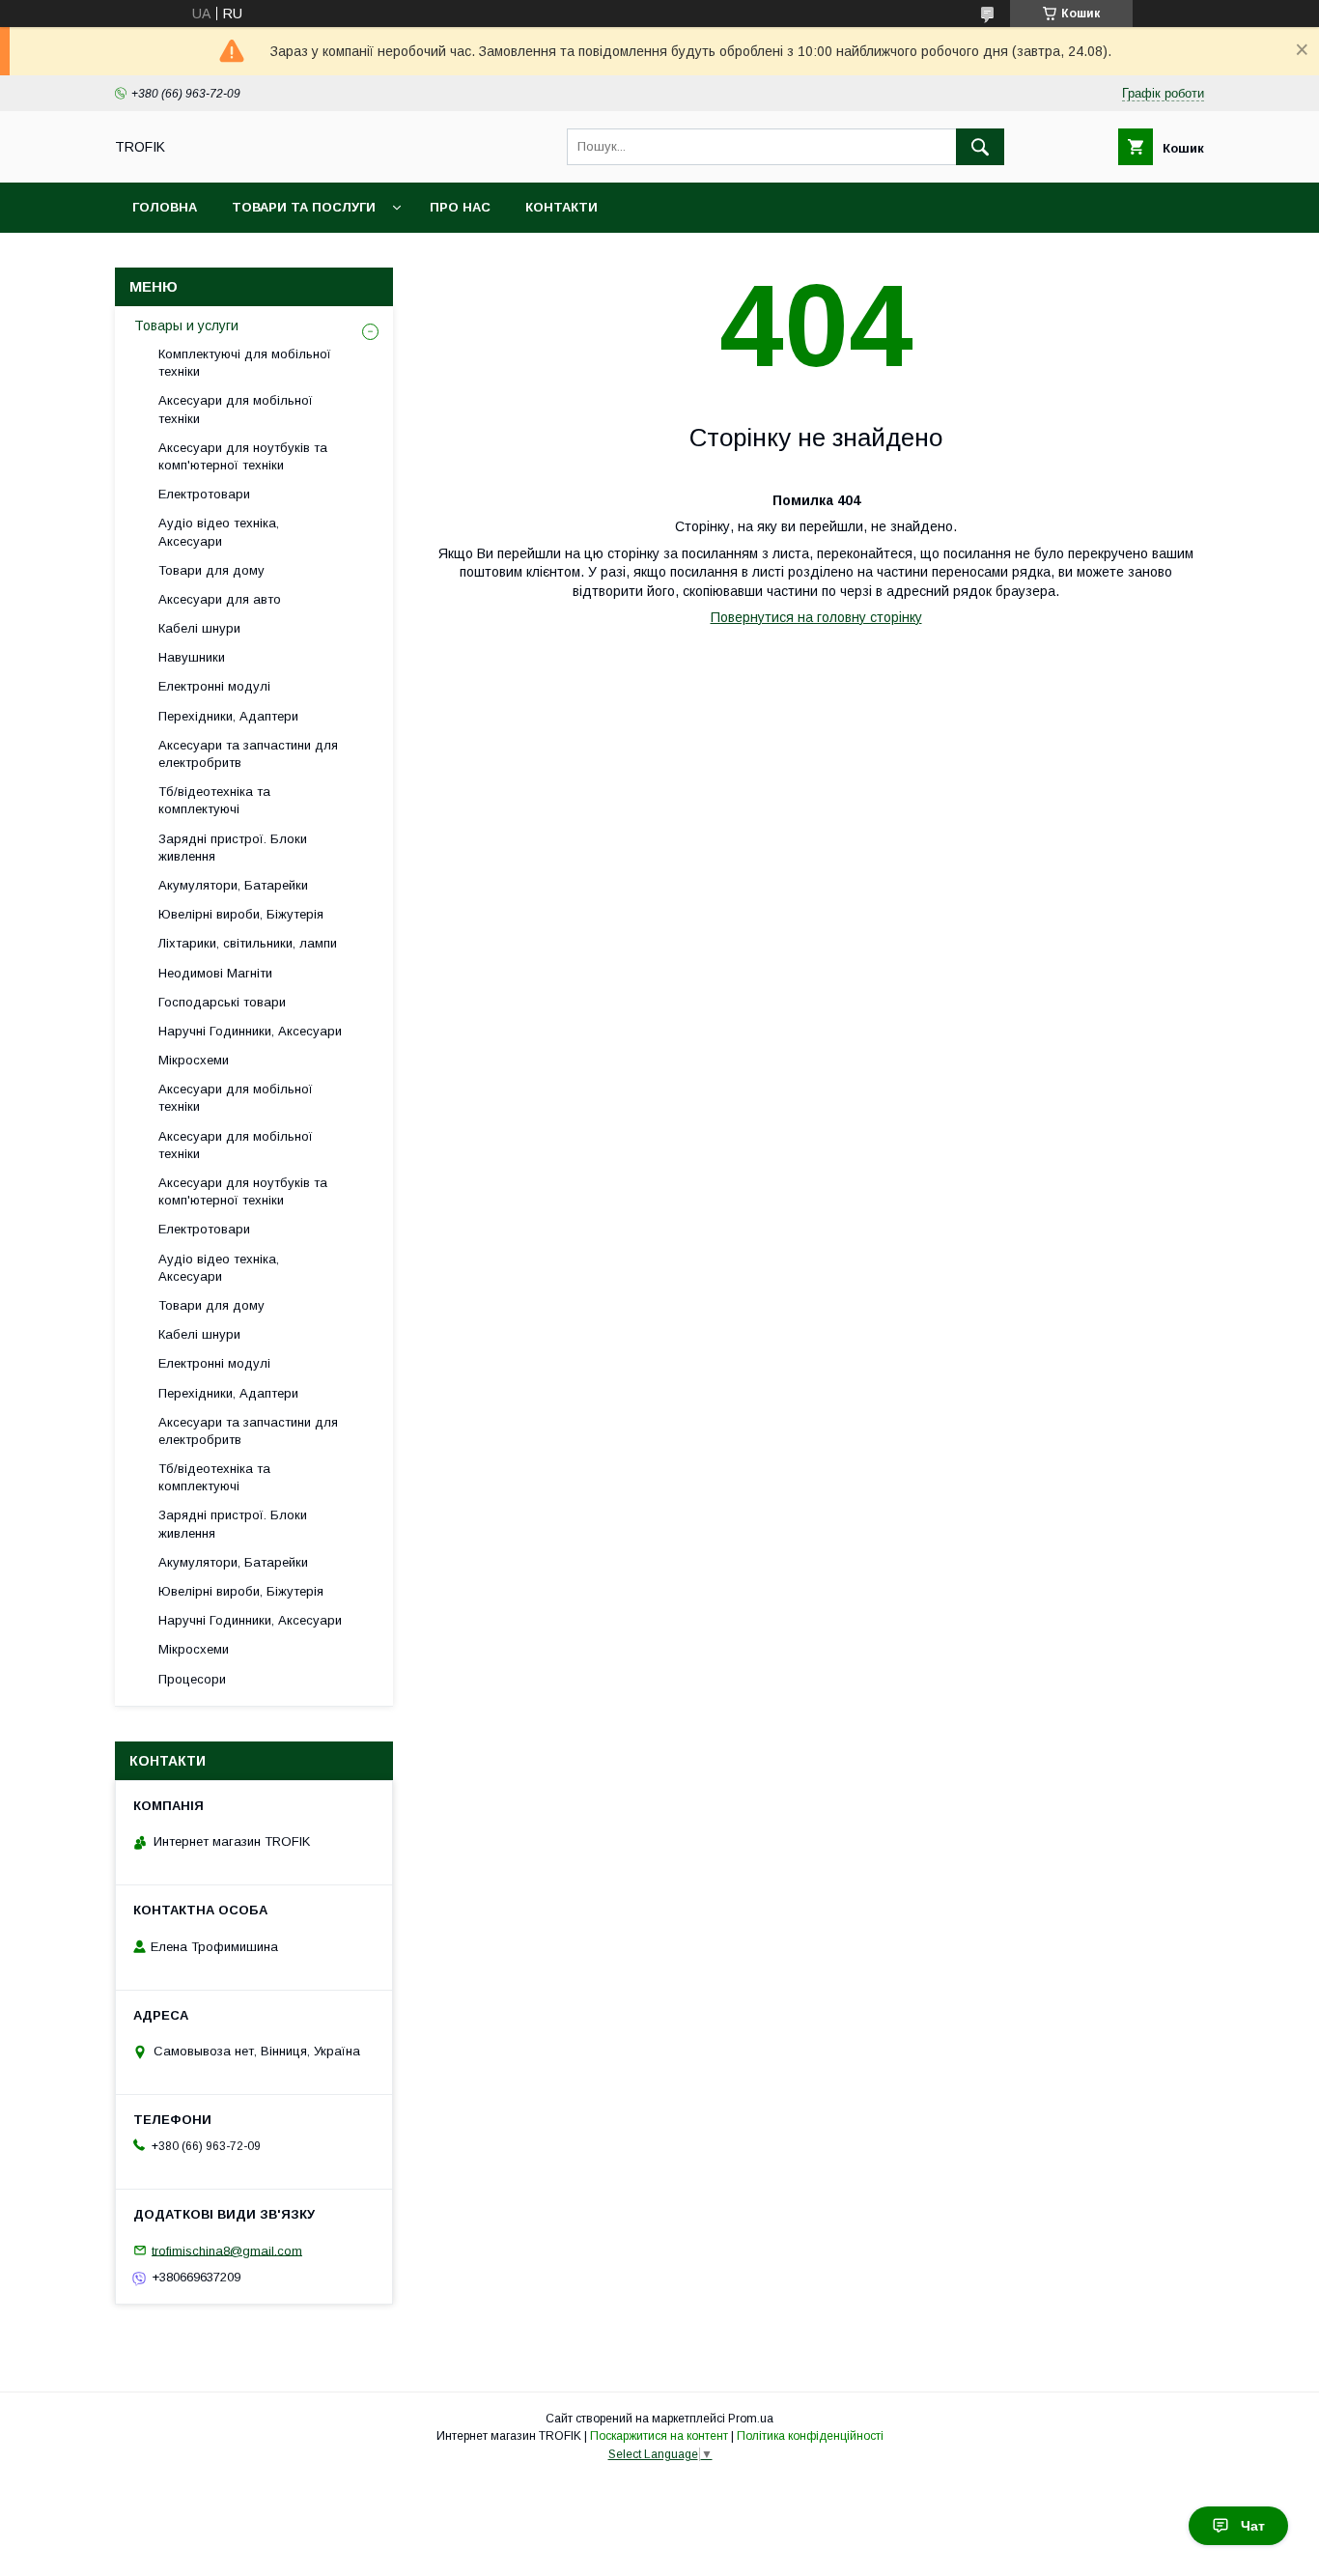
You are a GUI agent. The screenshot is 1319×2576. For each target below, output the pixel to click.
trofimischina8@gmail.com (227, 2250)
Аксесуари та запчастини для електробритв (248, 754)
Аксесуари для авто (220, 599)
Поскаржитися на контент (659, 2436)
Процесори (192, 1679)
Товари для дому (211, 570)
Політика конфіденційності (810, 2436)
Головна (165, 207)
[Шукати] (980, 147)
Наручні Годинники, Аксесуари (250, 1031)
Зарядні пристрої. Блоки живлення (233, 848)
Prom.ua (751, 2419)
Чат (1253, 2526)
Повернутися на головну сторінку (816, 617)
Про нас (460, 207)
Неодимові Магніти (215, 973)
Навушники (192, 657)
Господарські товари (222, 1002)
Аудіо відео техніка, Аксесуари (219, 532)
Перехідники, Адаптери (228, 716)
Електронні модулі (214, 686)
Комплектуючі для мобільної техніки (245, 363)
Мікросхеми (194, 1060)
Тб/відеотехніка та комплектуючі (214, 800)
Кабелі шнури (199, 628)
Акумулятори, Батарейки (233, 885)
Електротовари (204, 494)
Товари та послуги (304, 207)
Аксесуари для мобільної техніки (236, 409)
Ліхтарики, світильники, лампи (248, 943)
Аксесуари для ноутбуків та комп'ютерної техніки (243, 456)
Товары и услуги (186, 326)
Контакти (561, 207)
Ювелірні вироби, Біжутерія (241, 914)
